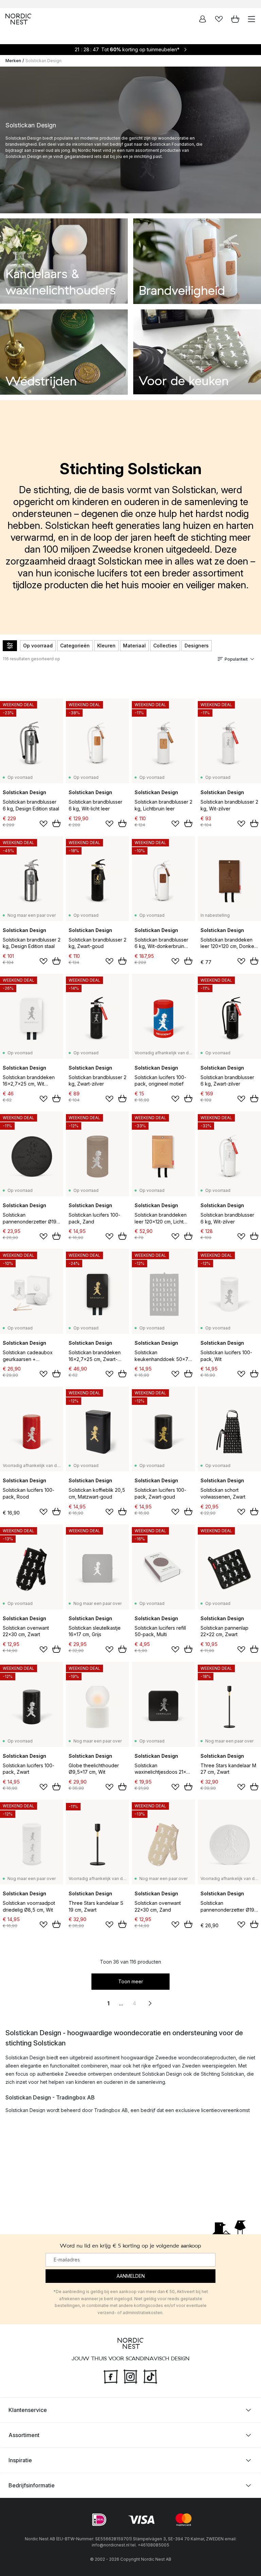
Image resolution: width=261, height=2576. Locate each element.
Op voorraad (38, 646)
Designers (197, 646)
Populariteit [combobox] (236, 659)
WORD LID (159, 4)
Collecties (165, 646)
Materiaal (134, 646)
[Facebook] (111, 2376)
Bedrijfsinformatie (32, 2485)
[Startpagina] (18, 19)
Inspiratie (20, 2460)
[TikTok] (150, 2376)
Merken (13, 61)
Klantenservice (28, 2410)
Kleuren (106, 646)
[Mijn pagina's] (203, 19)
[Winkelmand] (235, 19)
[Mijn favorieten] (219, 19)
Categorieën (75, 646)
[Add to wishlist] (43, 824)
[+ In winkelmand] (56, 823)
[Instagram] (130, 2376)
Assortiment (24, 2435)
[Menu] (251, 19)
